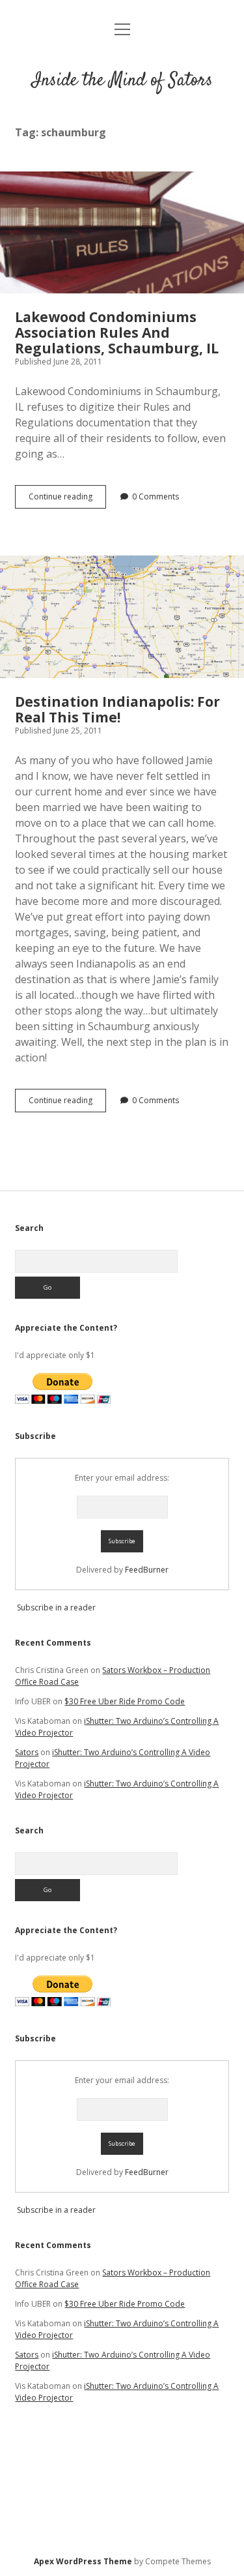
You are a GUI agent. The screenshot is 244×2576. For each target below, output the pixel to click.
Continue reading (67, 499)
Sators (27, 1752)
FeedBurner (147, 1570)
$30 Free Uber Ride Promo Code (125, 1701)
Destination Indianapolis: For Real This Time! (122, 617)
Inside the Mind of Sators (122, 81)
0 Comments (156, 496)
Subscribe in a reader (56, 1607)
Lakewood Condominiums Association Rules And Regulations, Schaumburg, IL (122, 233)
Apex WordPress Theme (83, 2561)
